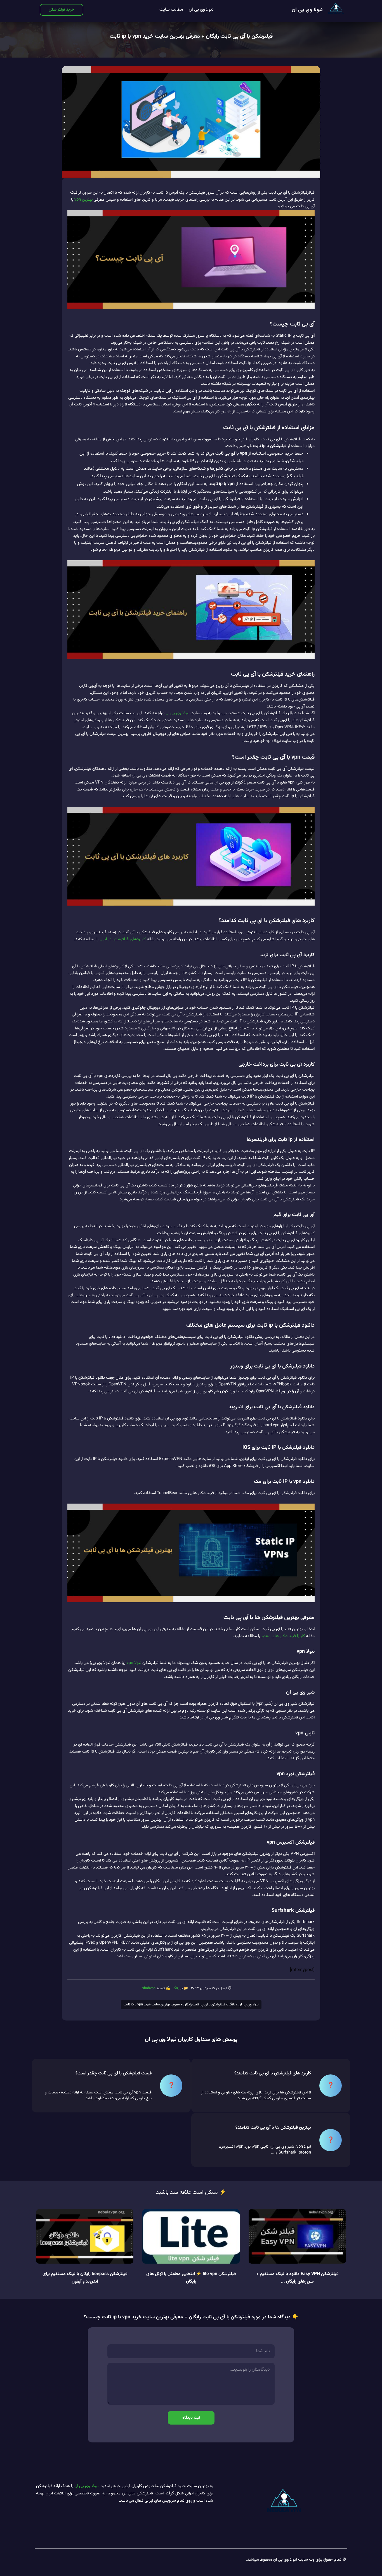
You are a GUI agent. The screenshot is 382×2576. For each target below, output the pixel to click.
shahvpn (149, 1988)
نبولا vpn (134, 1663)
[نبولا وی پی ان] (336, 10)
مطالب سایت (171, 10)
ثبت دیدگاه (191, 2418)
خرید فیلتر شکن (62, 10)
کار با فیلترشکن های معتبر (283, 1636)
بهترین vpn (83, 200)
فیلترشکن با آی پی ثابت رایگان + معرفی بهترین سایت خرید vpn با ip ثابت (191, 36)
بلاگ (176, 1988)
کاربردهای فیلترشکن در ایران (123, 939)
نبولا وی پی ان (307, 10)
